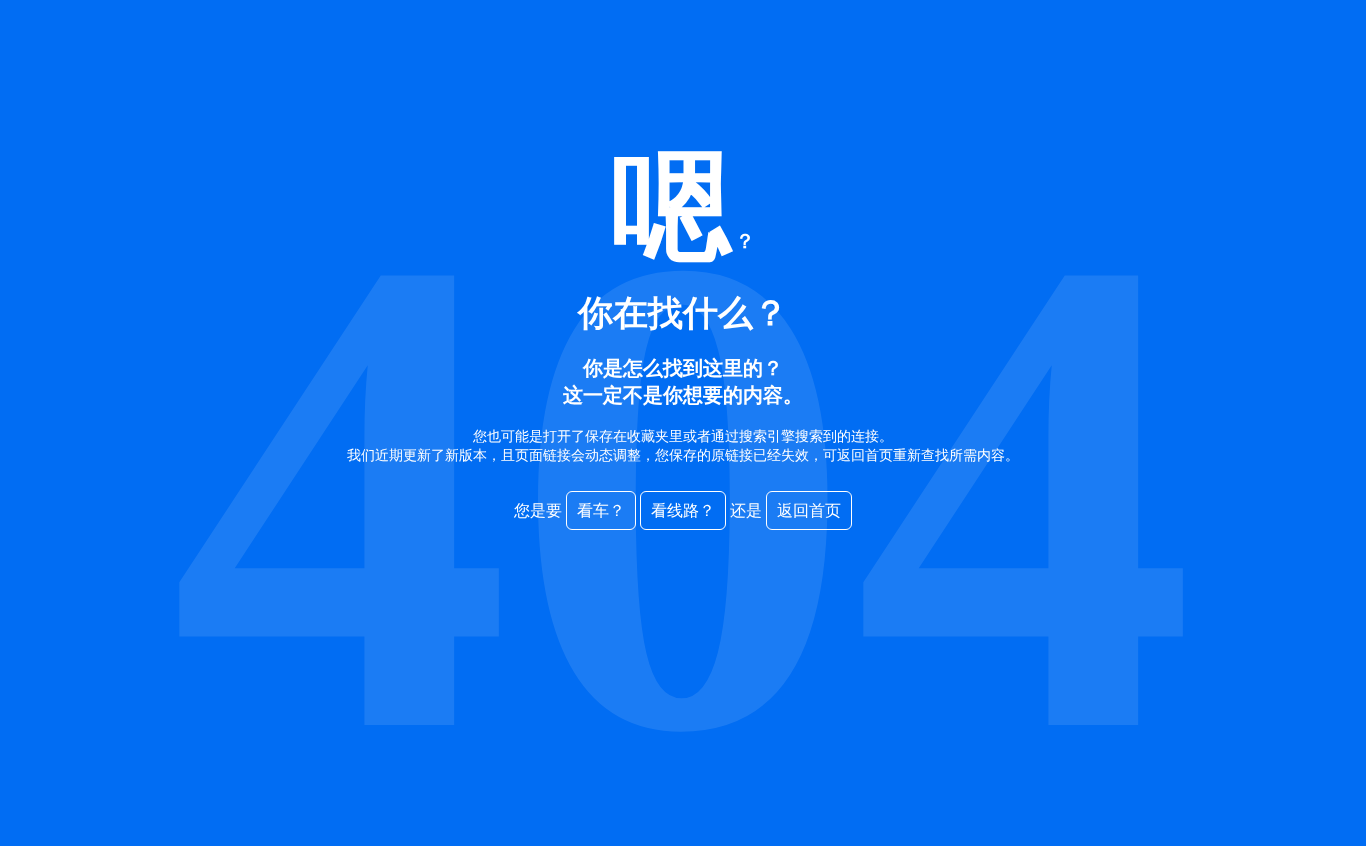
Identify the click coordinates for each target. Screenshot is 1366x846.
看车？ (601, 510)
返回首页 (809, 510)
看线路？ (683, 510)
